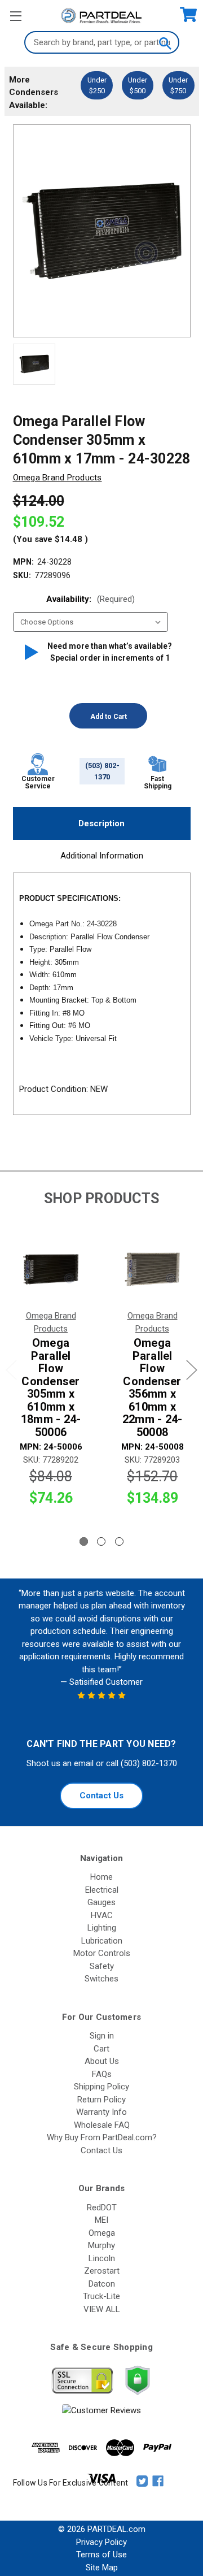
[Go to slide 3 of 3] (119, 1541)
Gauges (101, 1902)
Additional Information (102, 856)
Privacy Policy (101, 2542)
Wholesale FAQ (102, 2125)
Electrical (102, 1890)
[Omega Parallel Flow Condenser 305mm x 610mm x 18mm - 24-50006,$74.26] (51, 1269)
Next (192, 1370)
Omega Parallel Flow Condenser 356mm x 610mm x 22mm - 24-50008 (153, 1387)
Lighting (102, 1928)
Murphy (101, 2245)
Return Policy (101, 2100)
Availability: (91, 599)
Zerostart (102, 2271)
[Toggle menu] (16, 16)
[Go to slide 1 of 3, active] (84, 1541)
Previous (11, 1370)
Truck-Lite (101, 2296)
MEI (101, 2220)
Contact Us (101, 1796)
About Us (102, 2061)
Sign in (102, 2036)
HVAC (102, 1915)
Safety (102, 1966)
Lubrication (102, 1941)
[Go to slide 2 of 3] (101, 1541)
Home (101, 1877)
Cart (101, 2049)
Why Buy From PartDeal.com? (102, 2137)
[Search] (165, 42)
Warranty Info (101, 2112)
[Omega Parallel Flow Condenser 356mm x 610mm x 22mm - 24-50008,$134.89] (152, 1269)
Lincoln (102, 2258)
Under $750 (178, 85)
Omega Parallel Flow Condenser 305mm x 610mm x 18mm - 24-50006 (51, 1387)
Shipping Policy (101, 2087)
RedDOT (102, 2208)
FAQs (102, 2074)
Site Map (102, 2568)
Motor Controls (102, 1953)
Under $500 (138, 85)
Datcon (102, 2284)
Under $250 (97, 85)
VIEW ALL (102, 2309)
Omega (102, 2233)
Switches (101, 1979)
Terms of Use (101, 2555)
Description (101, 823)
